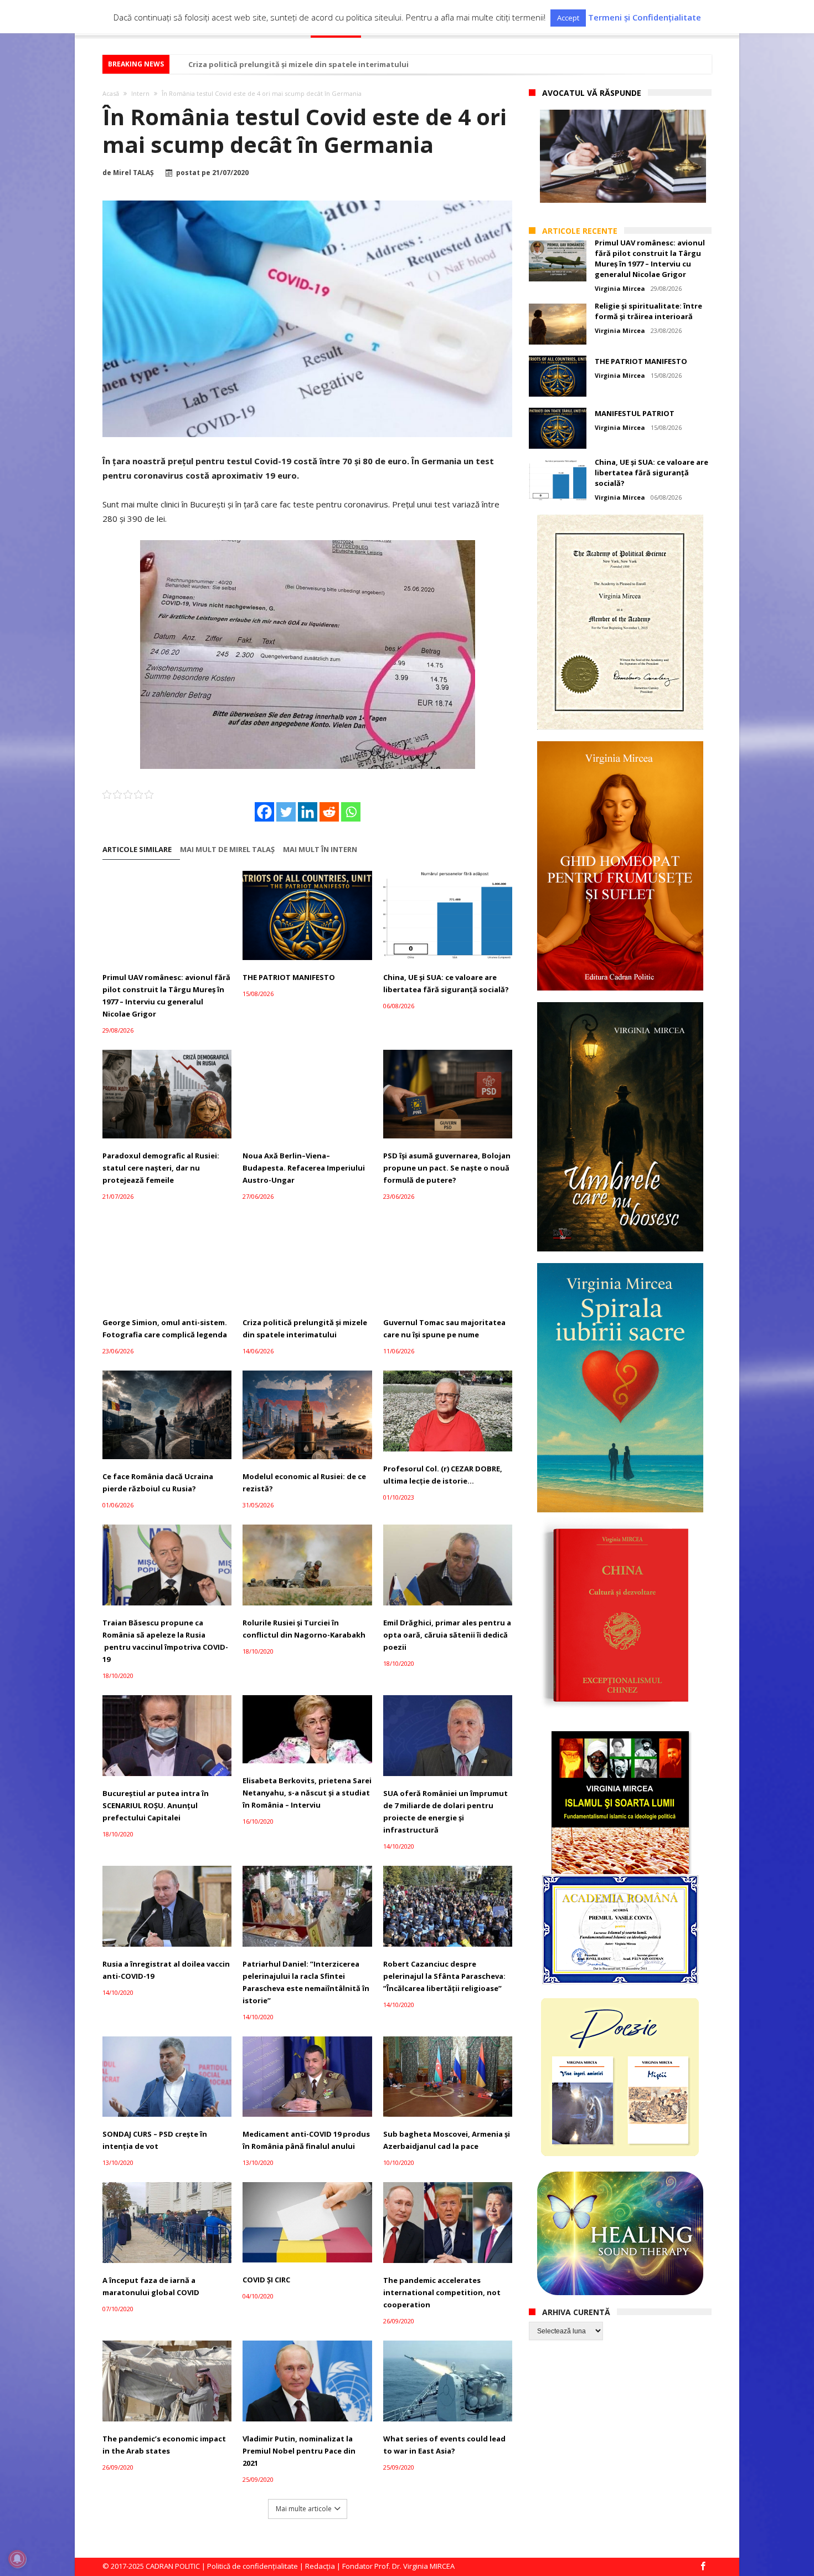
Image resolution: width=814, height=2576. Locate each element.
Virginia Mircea (620, 288)
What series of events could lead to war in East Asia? (444, 2445)
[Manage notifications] (17, 2559)
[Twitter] (286, 812)
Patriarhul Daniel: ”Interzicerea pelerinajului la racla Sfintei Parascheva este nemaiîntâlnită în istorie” (306, 1982)
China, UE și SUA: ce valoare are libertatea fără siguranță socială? (446, 983)
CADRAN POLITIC (173, 2566)
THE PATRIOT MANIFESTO (289, 977)
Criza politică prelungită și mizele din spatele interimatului (298, 64)
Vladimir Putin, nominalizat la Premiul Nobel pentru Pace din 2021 (299, 2451)
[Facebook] (264, 812)
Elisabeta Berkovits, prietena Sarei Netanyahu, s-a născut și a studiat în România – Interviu (307, 1793)
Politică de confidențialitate (253, 2566)
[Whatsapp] (351, 812)
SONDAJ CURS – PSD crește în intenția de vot (155, 2140)
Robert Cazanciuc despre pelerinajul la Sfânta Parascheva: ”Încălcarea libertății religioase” (444, 1976)
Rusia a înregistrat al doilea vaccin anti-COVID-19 (166, 1970)
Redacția (320, 2566)
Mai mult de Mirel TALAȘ (227, 850)
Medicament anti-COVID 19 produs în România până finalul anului (306, 2140)
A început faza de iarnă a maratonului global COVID (151, 2286)
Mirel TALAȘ (133, 173)
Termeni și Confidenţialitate (645, 17)
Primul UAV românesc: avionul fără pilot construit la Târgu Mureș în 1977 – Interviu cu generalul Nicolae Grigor (166, 995)
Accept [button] (568, 18)
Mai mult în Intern (320, 850)
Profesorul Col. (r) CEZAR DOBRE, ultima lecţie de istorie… (443, 1475)
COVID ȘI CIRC (266, 2280)
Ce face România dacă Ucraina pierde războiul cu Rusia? (158, 1482)
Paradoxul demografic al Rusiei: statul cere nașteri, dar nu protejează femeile (161, 1168)
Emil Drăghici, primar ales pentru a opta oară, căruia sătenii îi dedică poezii (447, 1635)
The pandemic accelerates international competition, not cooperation (442, 2292)
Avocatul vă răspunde (592, 93)
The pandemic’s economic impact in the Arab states (164, 2445)
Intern (140, 93)
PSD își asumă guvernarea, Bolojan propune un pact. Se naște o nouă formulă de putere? (447, 1168)
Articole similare (137, 850)
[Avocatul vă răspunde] (623, 156)
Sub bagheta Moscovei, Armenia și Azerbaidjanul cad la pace (447, 2140)
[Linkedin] (308, 812)
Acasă (111, 93)
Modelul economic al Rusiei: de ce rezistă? (304, 1482)
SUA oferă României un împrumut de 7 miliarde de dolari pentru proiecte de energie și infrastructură (445, 1812)
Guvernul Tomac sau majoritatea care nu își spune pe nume (444, 1328)
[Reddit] (329, 812)
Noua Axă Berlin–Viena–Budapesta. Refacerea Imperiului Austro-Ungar (304, 1168)
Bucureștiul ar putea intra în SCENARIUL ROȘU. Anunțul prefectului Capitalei (156, 1805)
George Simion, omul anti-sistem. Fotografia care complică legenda (165, 1328)
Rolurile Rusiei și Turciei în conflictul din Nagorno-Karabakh (304, 1629)
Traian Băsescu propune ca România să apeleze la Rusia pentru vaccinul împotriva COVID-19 (165, 1641)
